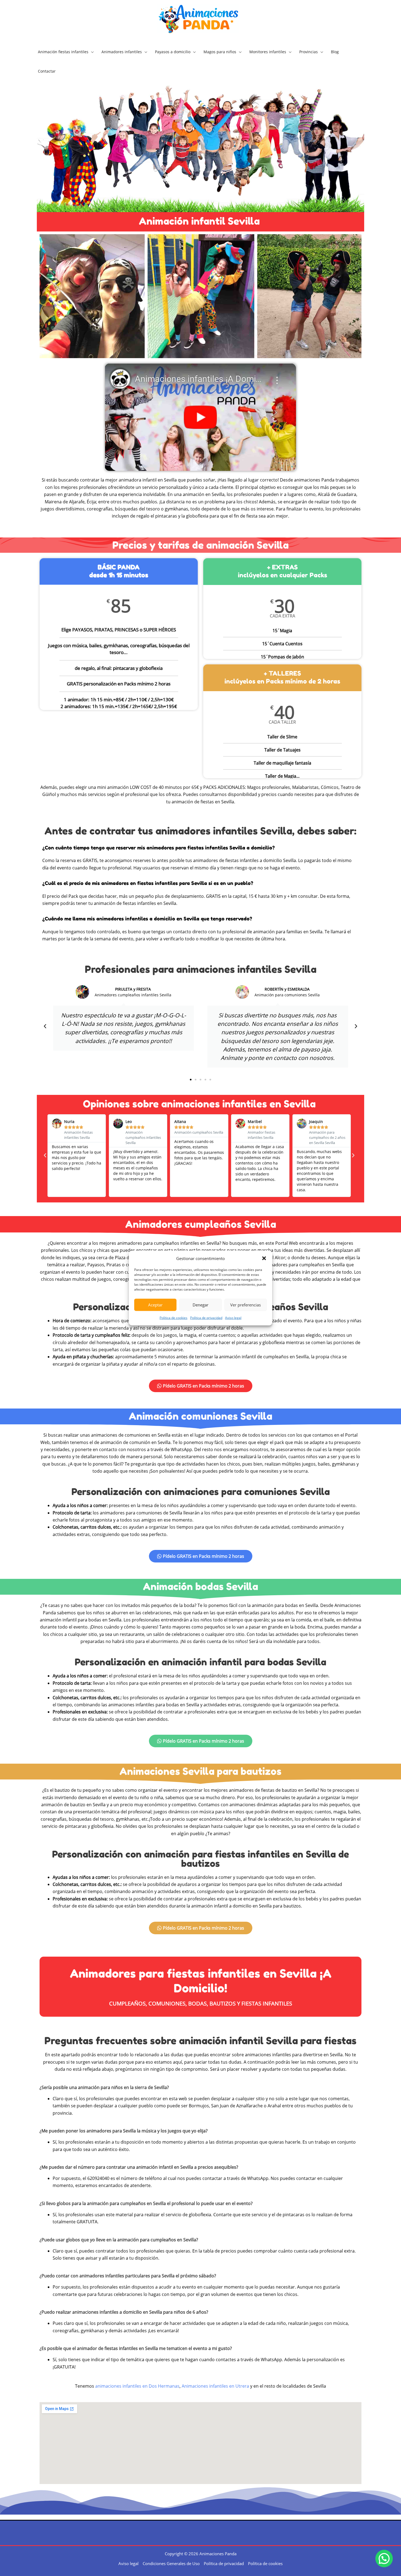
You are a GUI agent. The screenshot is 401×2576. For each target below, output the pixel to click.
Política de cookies (173, 1318)
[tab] (200, 848)
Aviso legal (233, 1318)
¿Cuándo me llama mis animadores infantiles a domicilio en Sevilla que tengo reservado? (147, 919)
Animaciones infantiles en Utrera (215, 2386)
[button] (264, 1258)
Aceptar (155, 1305)
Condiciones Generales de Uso (171, 2563)
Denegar (200, 1305)
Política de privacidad (206, 1318)
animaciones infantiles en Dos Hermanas (137, 2386)
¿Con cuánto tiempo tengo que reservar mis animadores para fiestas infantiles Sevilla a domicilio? (158, 848)
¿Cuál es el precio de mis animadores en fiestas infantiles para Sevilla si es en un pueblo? (148, 883)
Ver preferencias (246, 1305)
